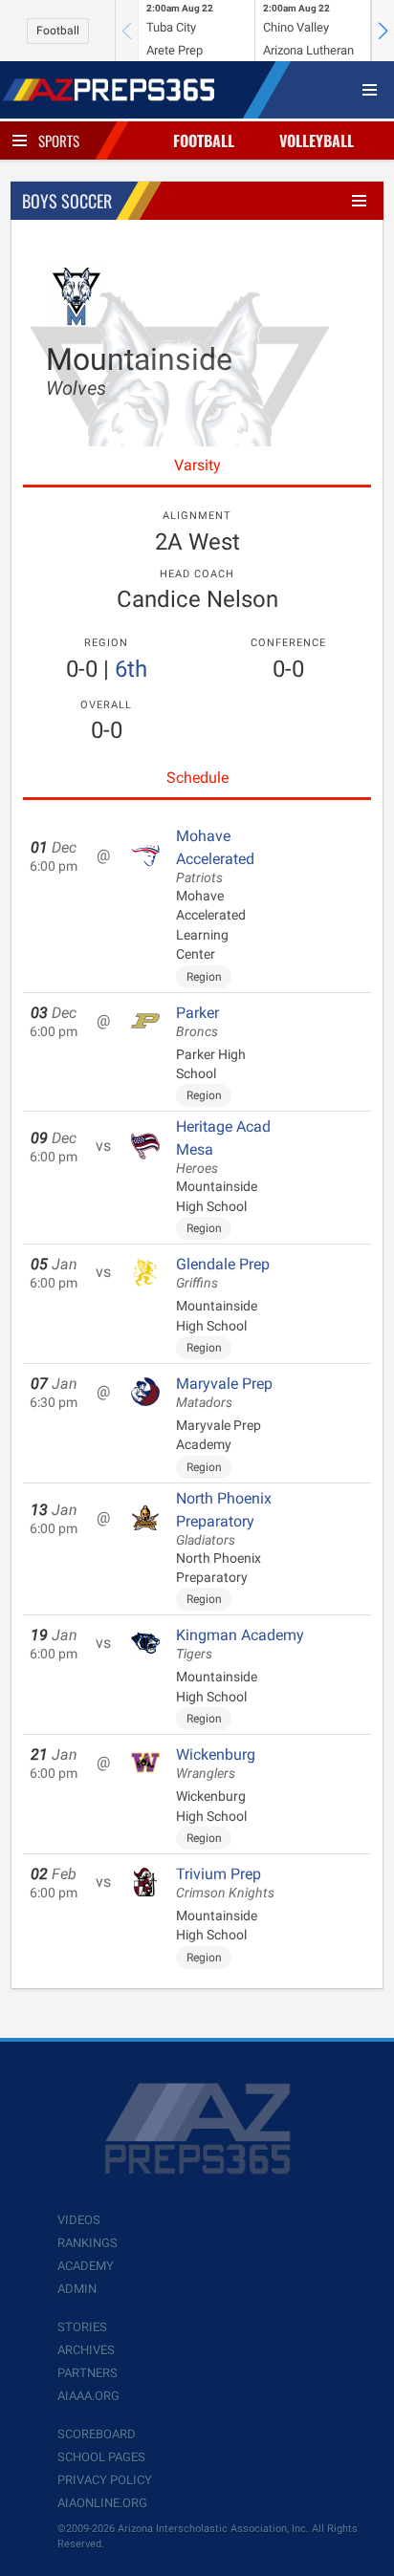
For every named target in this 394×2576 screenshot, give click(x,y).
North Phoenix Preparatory (224, 1519)
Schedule (197, 778)
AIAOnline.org (102, 2503)
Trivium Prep (225, 1883)
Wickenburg (216, 1764)
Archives (86, 2350)
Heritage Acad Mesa (223, 1147)
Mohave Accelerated (215, 856)
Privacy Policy (105, 2480)
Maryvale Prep (224, 1393)
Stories (82, 2327)
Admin (77, 2289)
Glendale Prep (223, 1273)
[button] (383, 31)
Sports (59, 141)
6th (131, 669)
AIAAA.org (88, 2396)
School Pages (101, 2457)
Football (58, 31)
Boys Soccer (67, 201)
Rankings (88, 2243)
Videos (79, 2220)
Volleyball (317, 141)
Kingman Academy (240, 1644)
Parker (197, 1022)
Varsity (197, 465)
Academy (86, 2266)
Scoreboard (97, 2434)
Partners (88, 2373)
